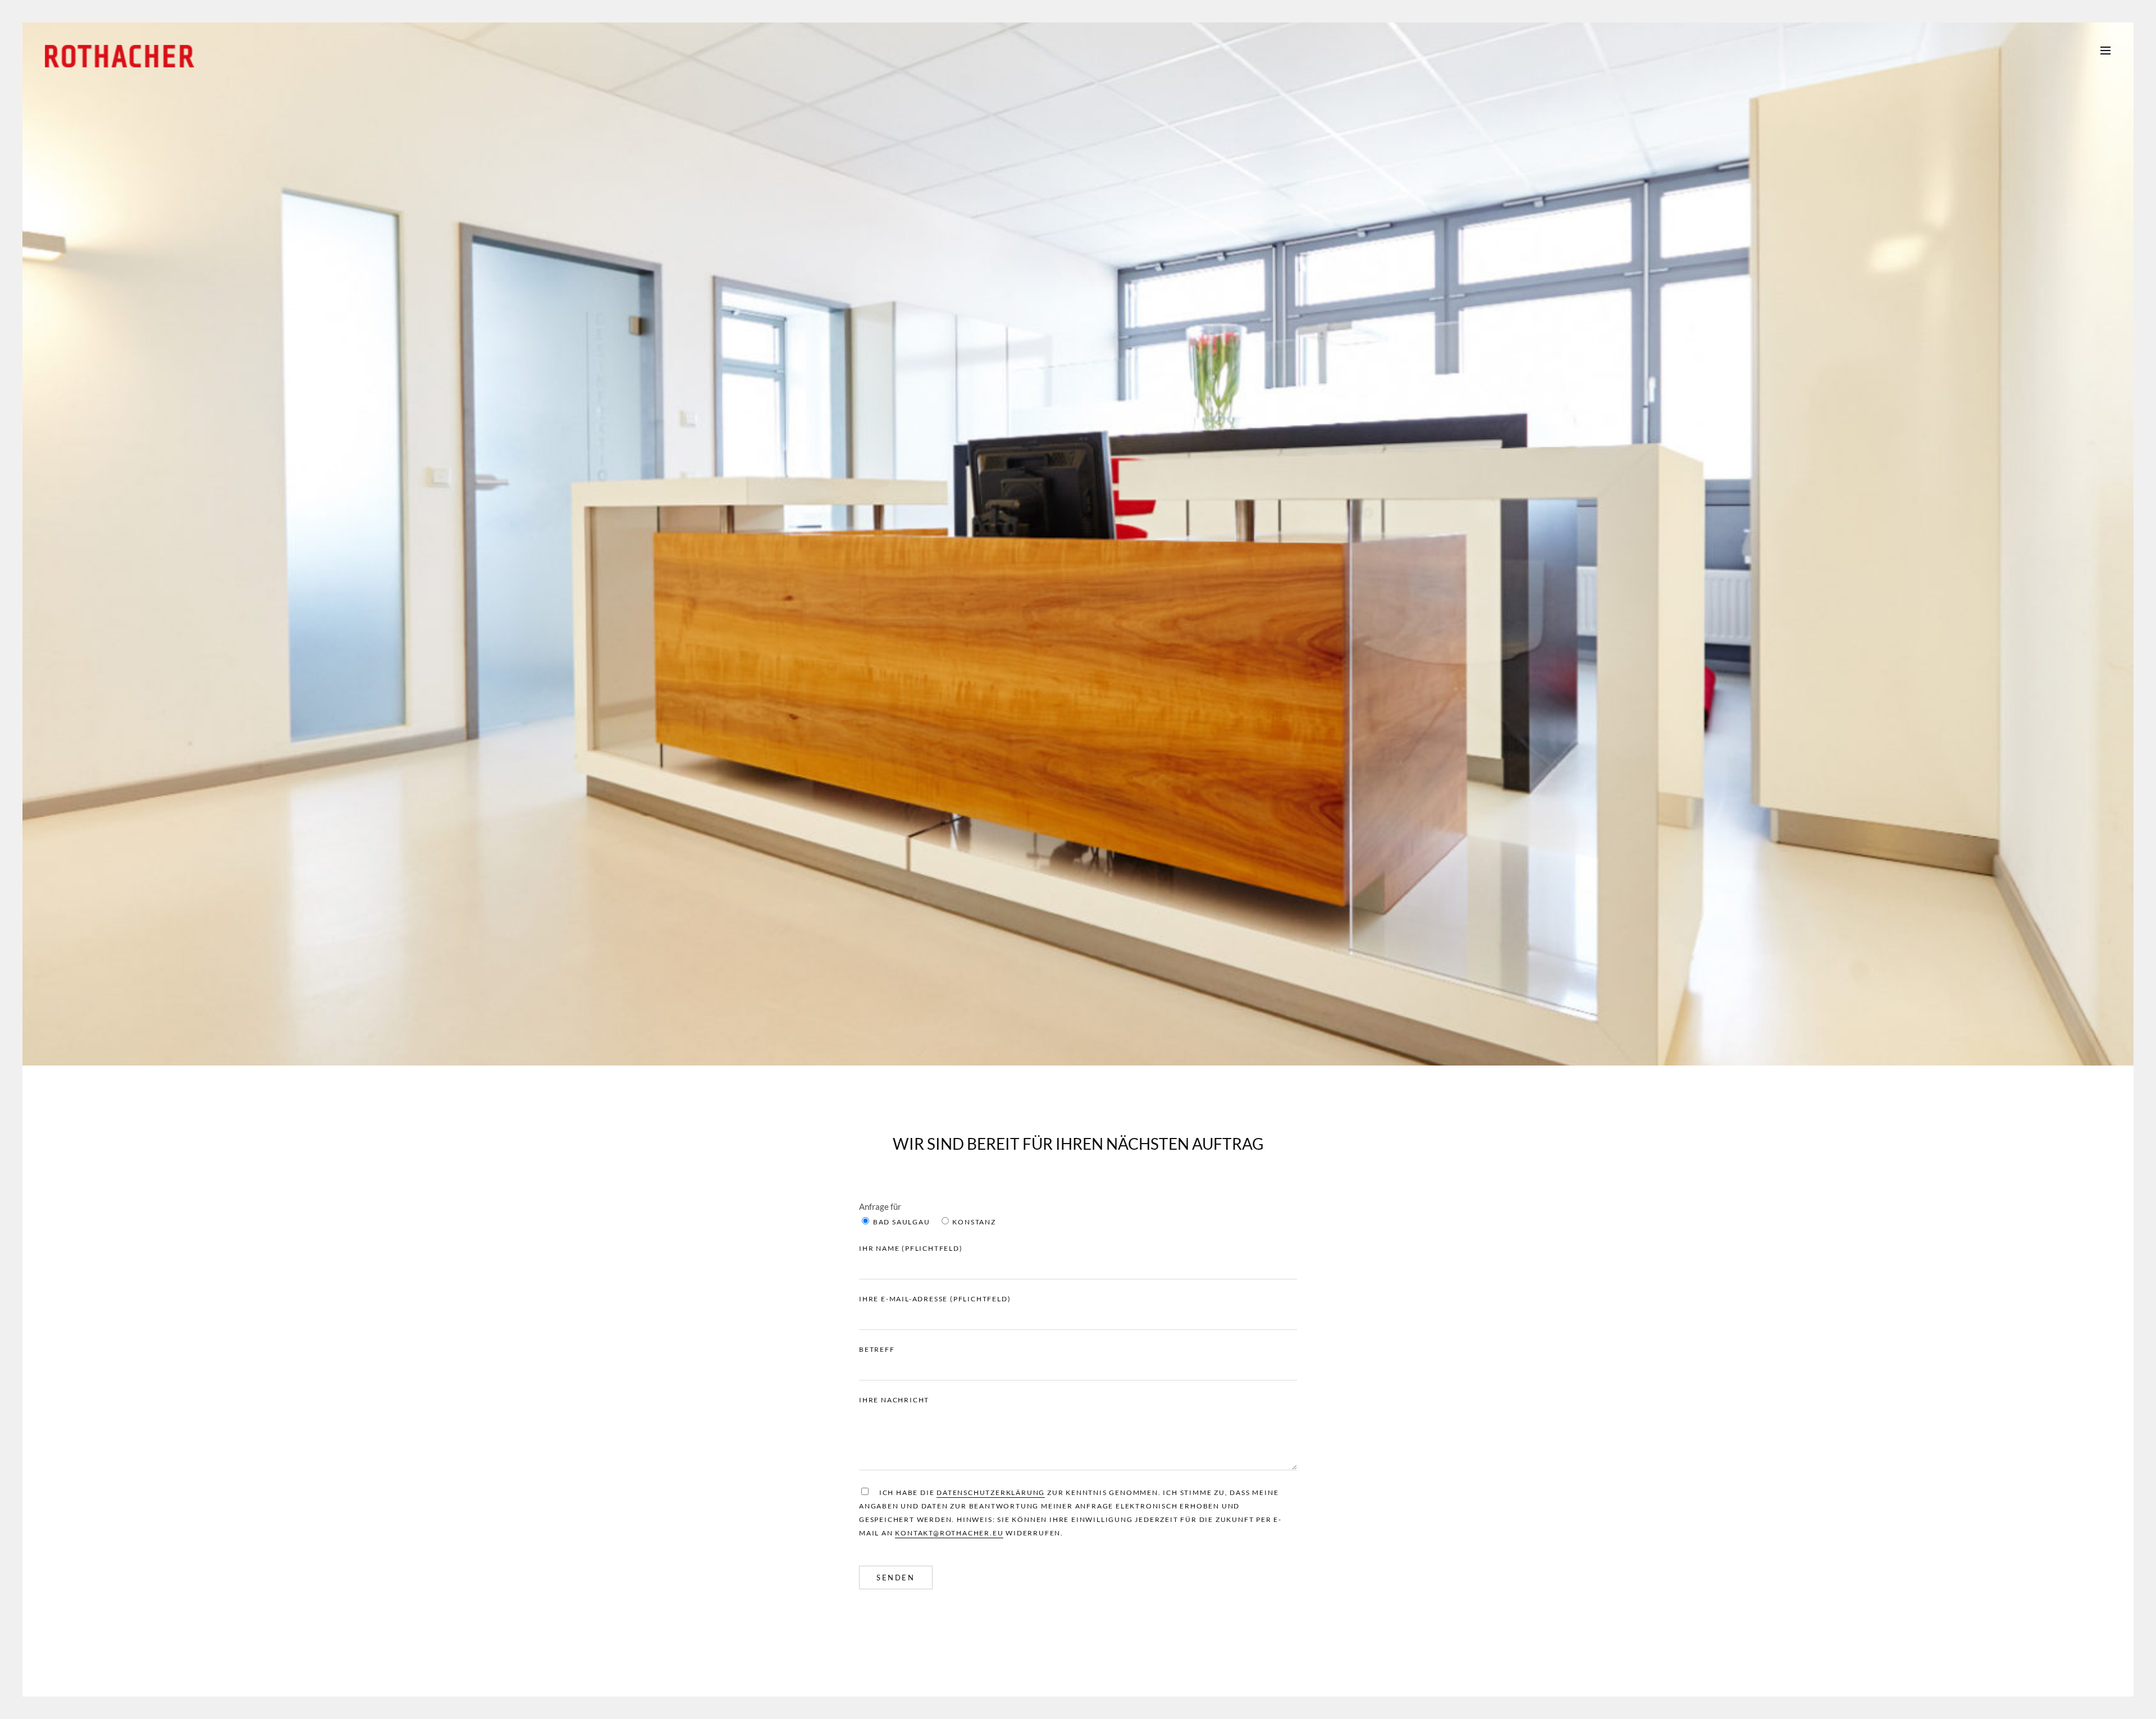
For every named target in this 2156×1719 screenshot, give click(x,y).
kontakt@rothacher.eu (949, 1533)
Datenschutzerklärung (991, 1492)
